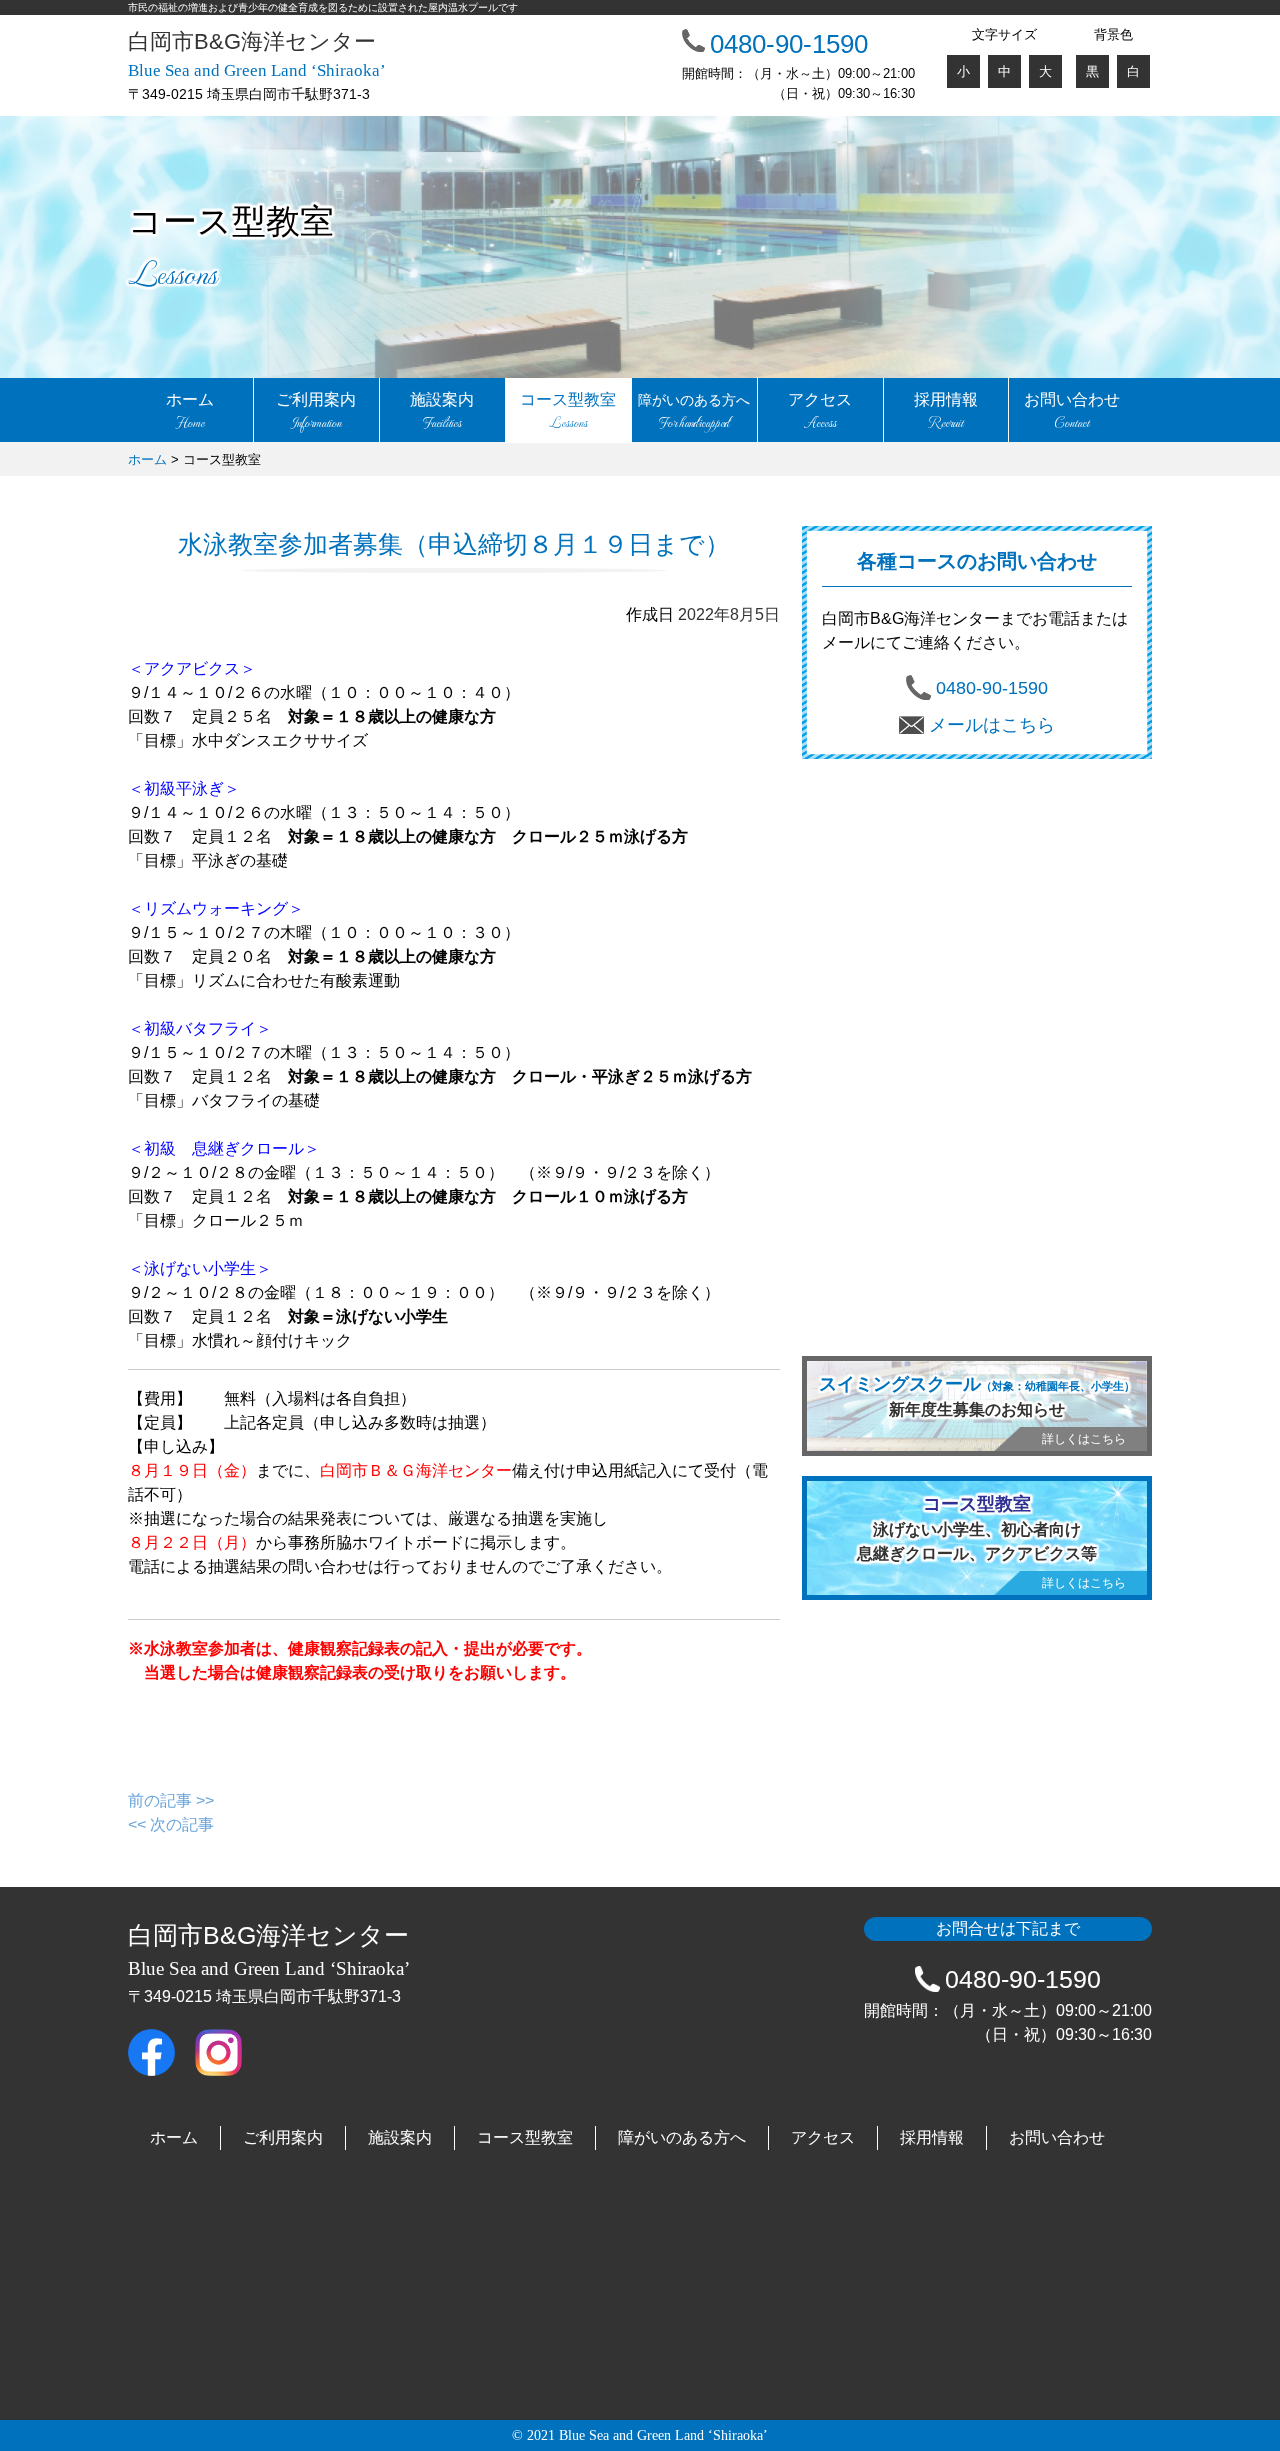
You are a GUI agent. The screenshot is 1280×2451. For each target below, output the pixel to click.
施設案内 (442, 412)
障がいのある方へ (682, 2137)
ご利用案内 (316, 412)
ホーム (190, 412)
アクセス (820, 412)
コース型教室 (568, 412)
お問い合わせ (1072, 412)
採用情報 (946, 412)
